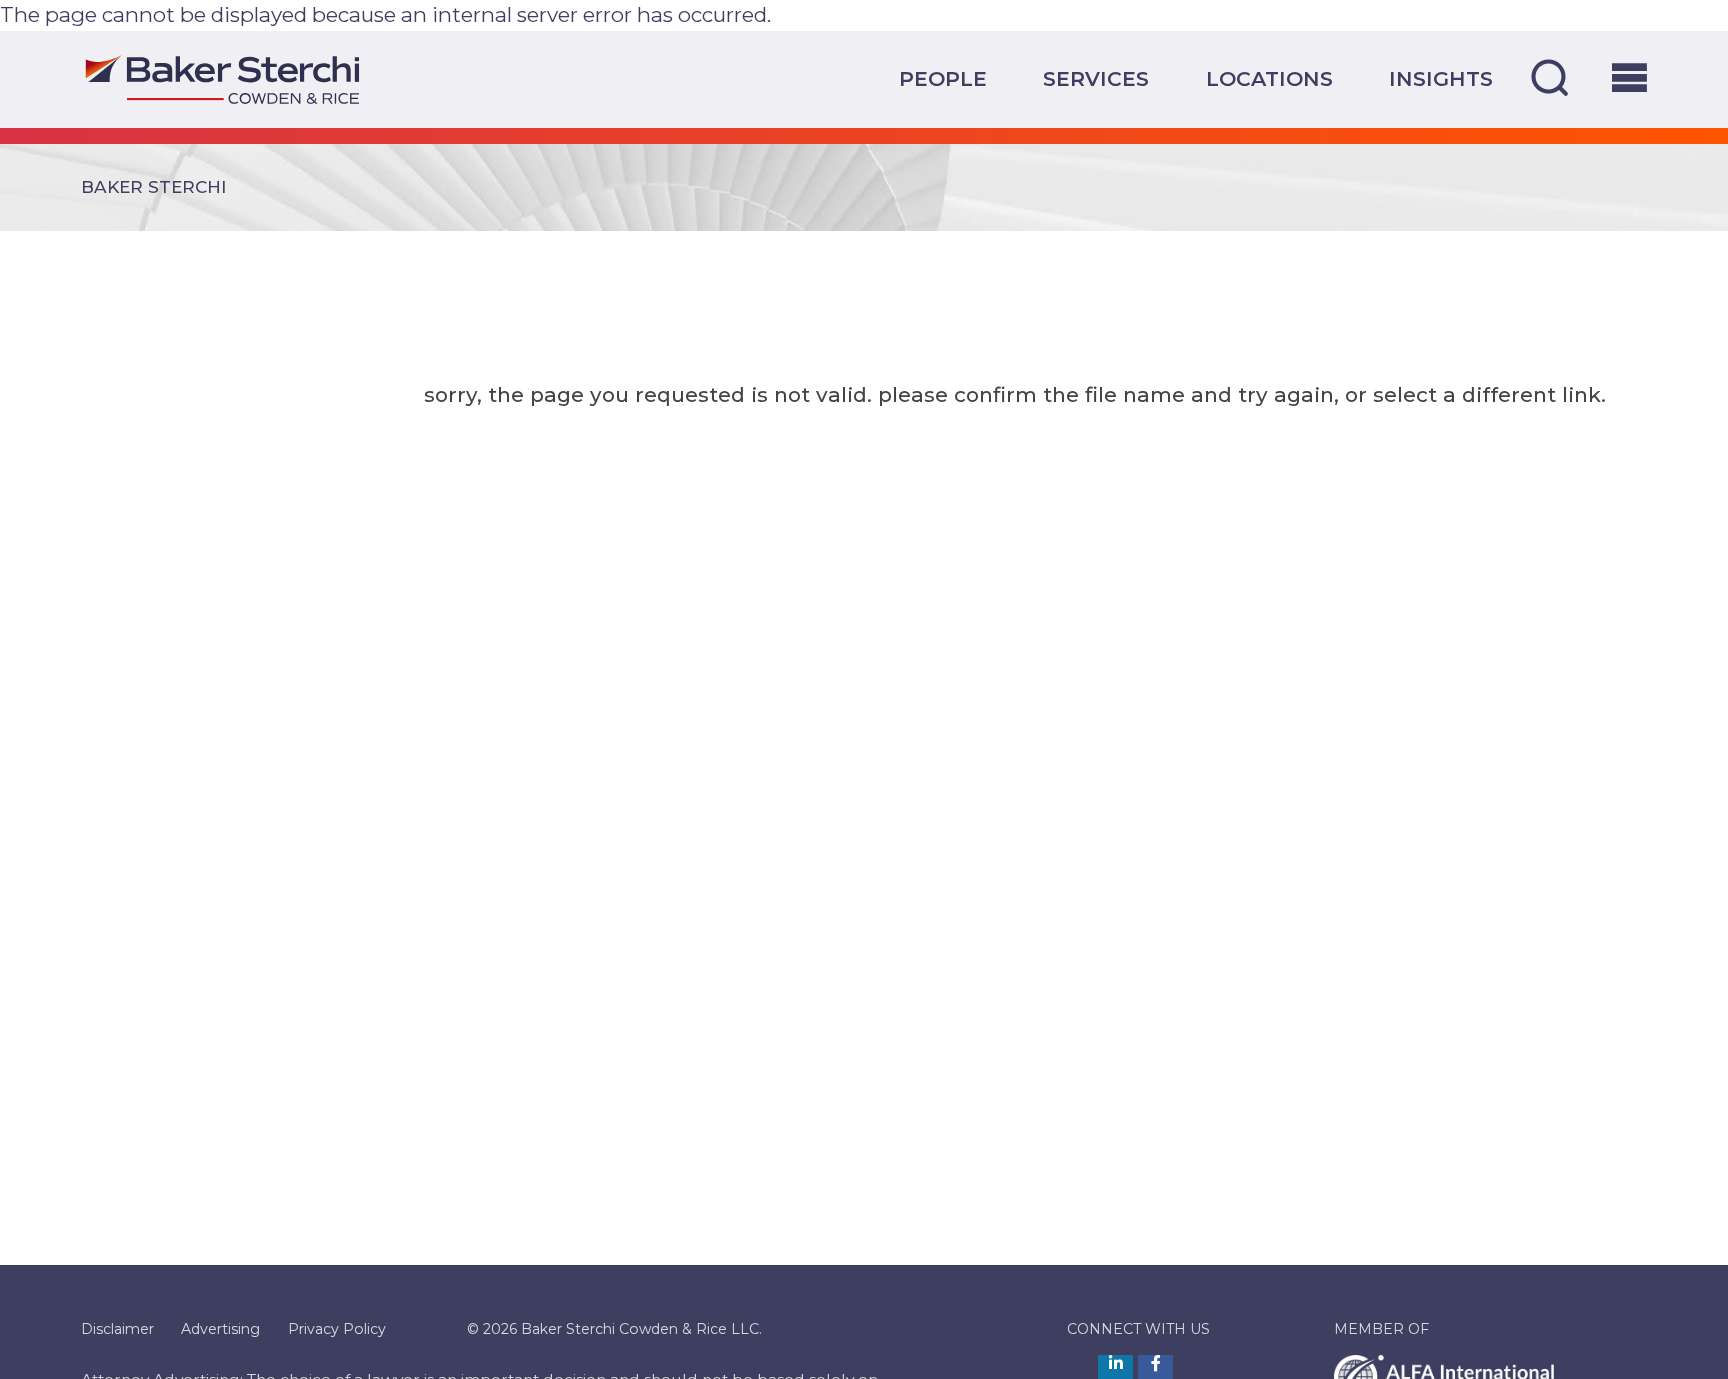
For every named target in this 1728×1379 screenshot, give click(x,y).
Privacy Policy (337, 1329)
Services (1096, 78)
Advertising (220, 1329)
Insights (1441, 78)
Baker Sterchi (153, 186)
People (943, 78)
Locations (1269, 78)
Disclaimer (117, 1329)
